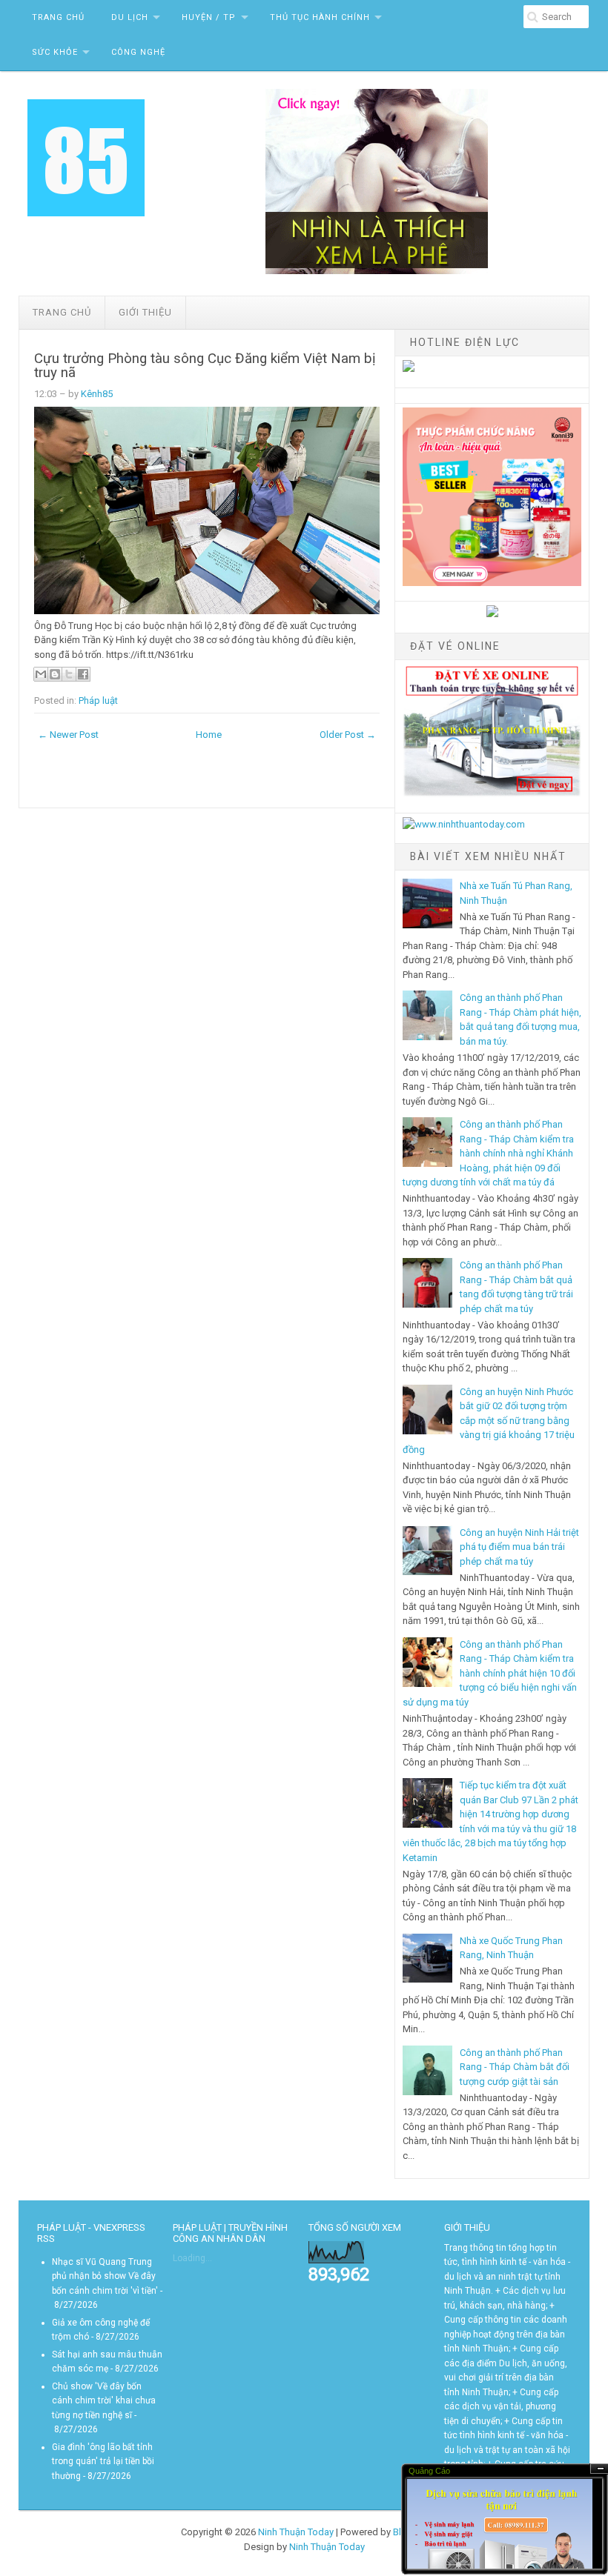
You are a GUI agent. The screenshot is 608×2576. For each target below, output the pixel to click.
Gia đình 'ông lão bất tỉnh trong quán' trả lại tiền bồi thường (103, 2462)
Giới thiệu (145, 312)
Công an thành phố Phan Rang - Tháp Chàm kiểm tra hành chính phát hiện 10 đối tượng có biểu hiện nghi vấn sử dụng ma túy (490, 1673)
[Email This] (41, 674)
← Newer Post (68, 735)
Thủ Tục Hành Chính (320, 17)
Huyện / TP (209, 17)
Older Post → (348, 735)
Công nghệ (138, 52)
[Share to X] (69, 674)
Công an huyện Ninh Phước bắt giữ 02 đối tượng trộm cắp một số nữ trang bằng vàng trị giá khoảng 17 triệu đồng (489, 1421)
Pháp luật (98, 700)
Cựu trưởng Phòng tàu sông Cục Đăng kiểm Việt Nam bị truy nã (205, 366)
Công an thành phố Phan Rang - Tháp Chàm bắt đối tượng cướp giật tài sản (515, 2067)
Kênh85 (97, 394)
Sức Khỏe (55, 52)
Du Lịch (130, 17)
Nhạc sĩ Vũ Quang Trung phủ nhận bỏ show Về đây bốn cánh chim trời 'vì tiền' (105, 2276)
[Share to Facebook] (83, 674)
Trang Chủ (58, 17)
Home (209, 735)
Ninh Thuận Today (296, 2532)
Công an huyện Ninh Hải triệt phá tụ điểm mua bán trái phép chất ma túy (519, 1547)
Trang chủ (62, 312)
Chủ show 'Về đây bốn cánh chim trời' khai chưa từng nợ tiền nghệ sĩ (104, 2401)
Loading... (192, 2258)
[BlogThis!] (55, 674)
